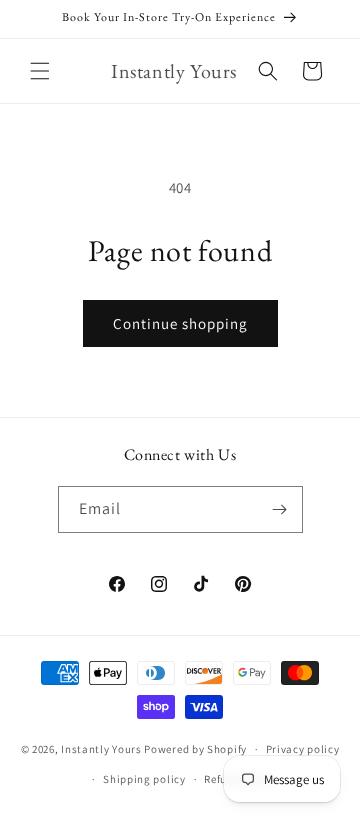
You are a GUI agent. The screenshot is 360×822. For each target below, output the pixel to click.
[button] (40, 71)
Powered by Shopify (195, 749)
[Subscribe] (280, 509)
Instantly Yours (101, 749)
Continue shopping (180, 323)
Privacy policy (303, 749)
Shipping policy (144, 779)
